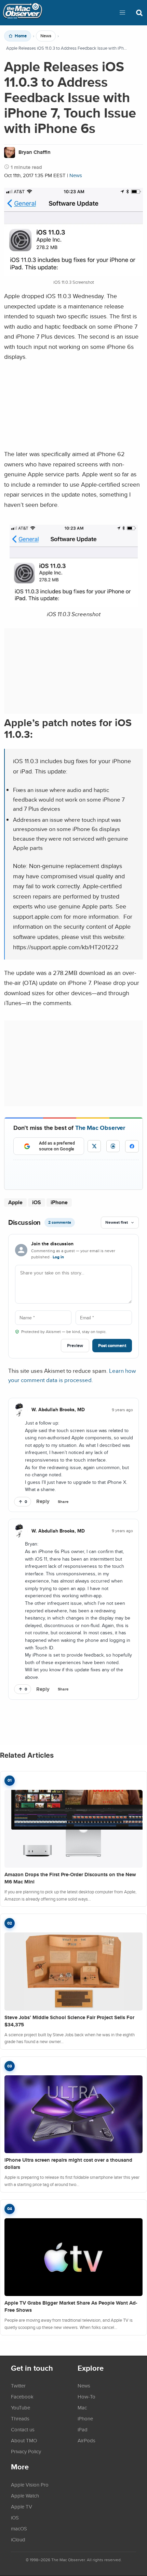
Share (63, 1502)
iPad (83, 2429)
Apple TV (22, 2506)
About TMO (24, 2440)
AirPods (86, 2440)
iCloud (18, 2539)
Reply (43, 1501)
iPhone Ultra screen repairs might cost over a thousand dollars (68, 2164)
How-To (86, 2396)
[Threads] (113, 1146)
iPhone (59, 1202)
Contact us (23, 2429)
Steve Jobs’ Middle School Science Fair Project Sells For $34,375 (69, 2021)
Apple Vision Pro (30, 2485)
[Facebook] (132, 1146)
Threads (20, 2418)
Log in (58, 1257)
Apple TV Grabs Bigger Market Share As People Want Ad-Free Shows (71, 2306)
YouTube (21, 2407)
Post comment (112, 1346)
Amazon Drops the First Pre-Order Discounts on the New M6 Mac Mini (70, 1878)
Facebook (22, 2396)
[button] (122, 13)
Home (21, 36)
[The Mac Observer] (23, 13)
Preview (75, 1346)
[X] (94, 1146)
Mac (82, 2407)
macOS (19, 2528)
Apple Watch (25, 2495)
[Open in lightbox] (74, 605)
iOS (37, 1202)
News (46, 36)
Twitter (18, 2385)
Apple (15, 1202)
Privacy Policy (26, 2451)
